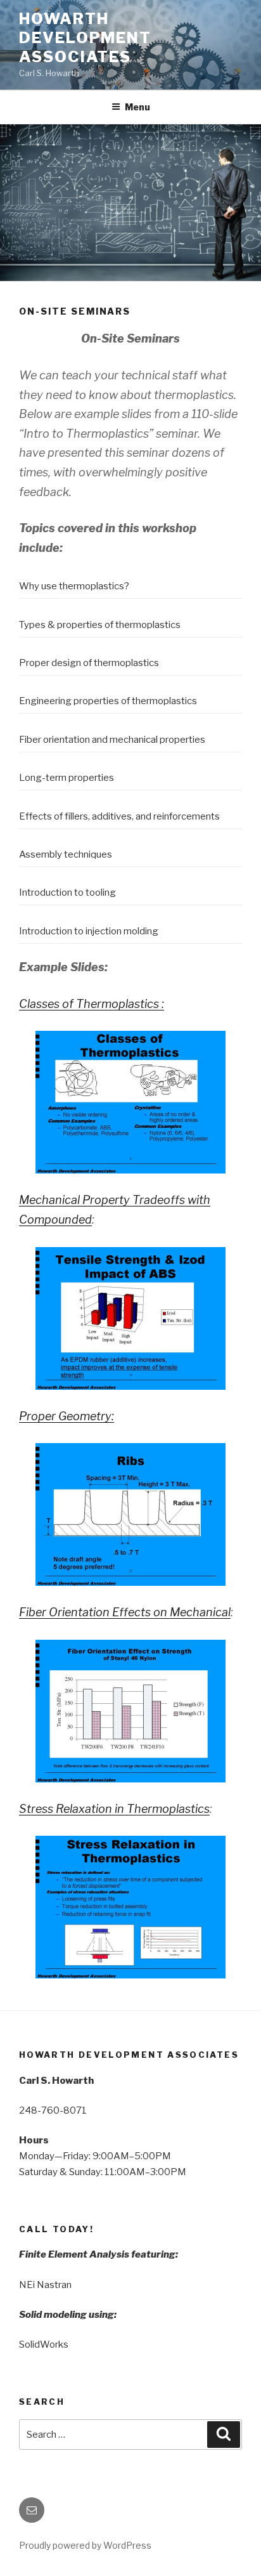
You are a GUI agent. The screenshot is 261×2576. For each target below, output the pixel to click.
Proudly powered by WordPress (85, 2545)
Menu (137, 107)
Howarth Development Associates (85, 38)
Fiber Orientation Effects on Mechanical (125, 1612)
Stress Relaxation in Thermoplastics (114, 1809)
